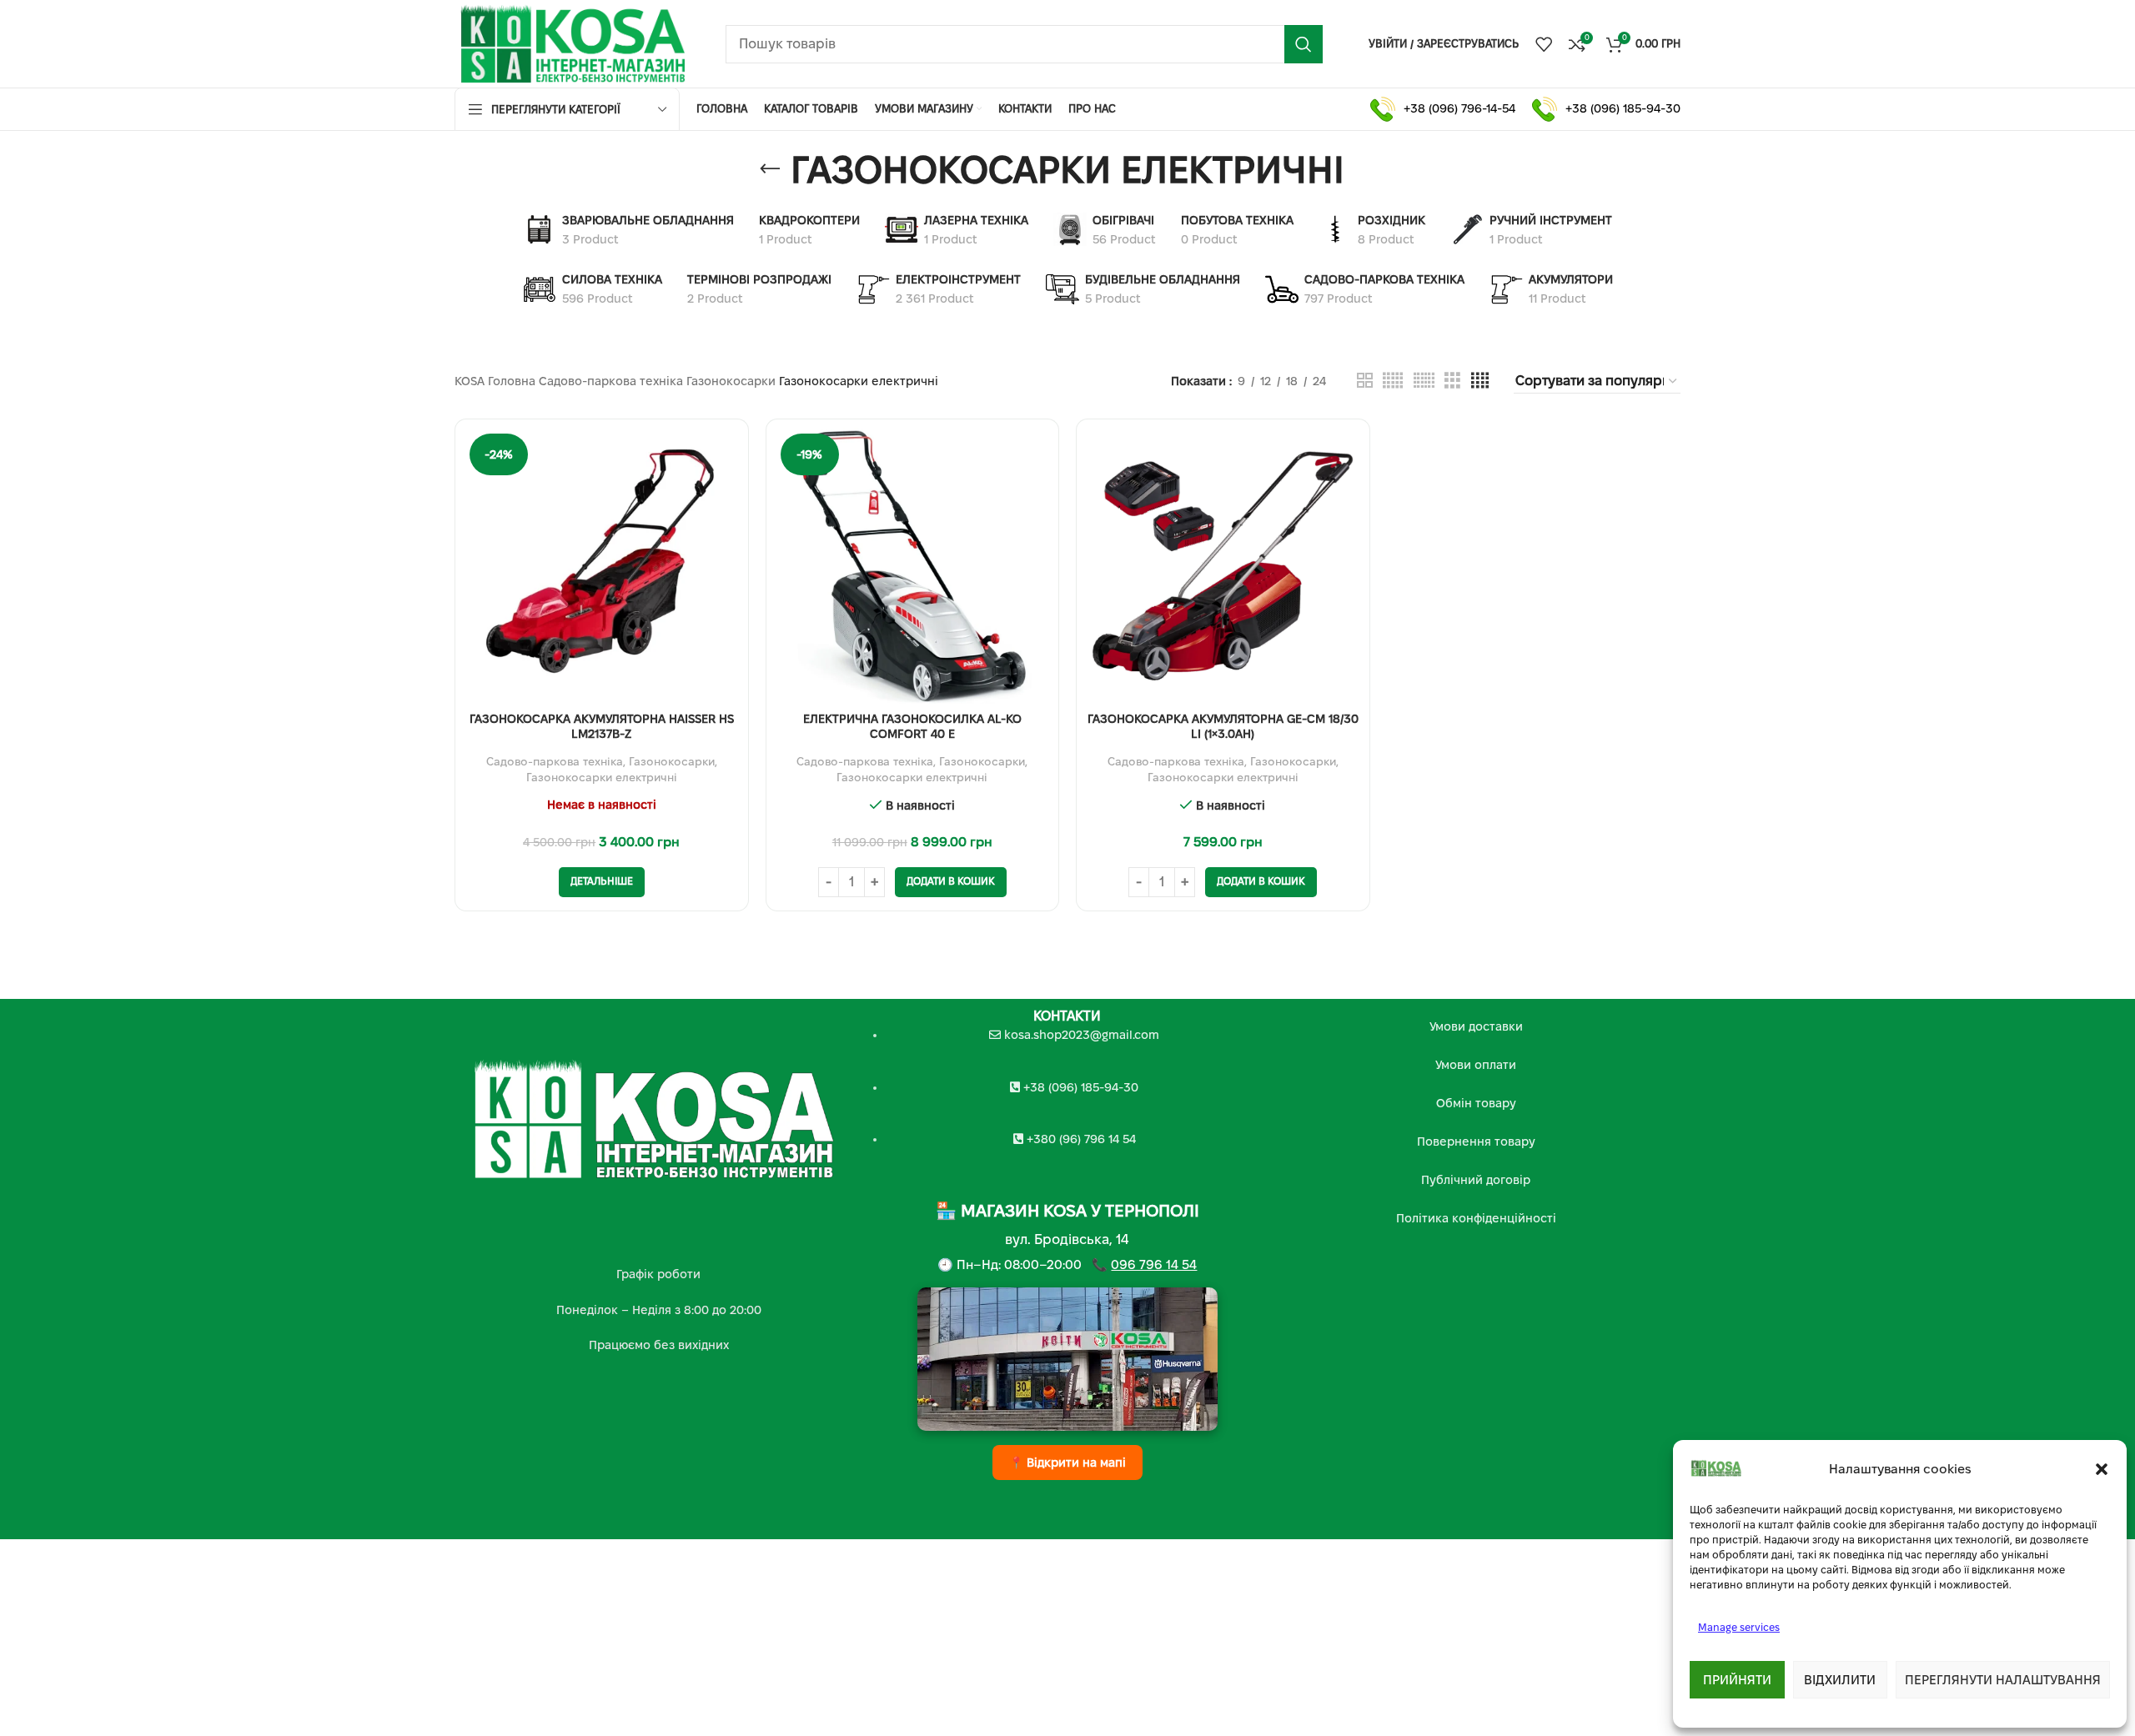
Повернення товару (1476, 1141)
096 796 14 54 (1154, 1264)
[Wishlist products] (1544, 44)
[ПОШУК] (1304, 44)
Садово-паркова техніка (611, 381)
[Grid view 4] (1480, 381)
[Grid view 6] (1424, 381)
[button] (2102, 1469)
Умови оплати (1476, 1065)
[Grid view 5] (1393, 381)
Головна (512, 381)
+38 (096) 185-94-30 (1623, 108)
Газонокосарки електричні (602, 778)
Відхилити (1840, 1680)
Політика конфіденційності (1476, 1218)
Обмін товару (1476, 1103)
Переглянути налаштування (2003, 1680)
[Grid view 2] (1365, 381)
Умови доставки (1476, 1026)
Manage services (1739, 1627)
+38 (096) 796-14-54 (1459, 108)
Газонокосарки (731, 381)
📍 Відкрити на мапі (1067, 1463)
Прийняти (1737, 1680)
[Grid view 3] (1452, 381)
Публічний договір (1476, 1180)
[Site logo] (573, 43)
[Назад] (770, 169)
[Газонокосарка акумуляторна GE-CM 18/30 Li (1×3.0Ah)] (1223, 566)
